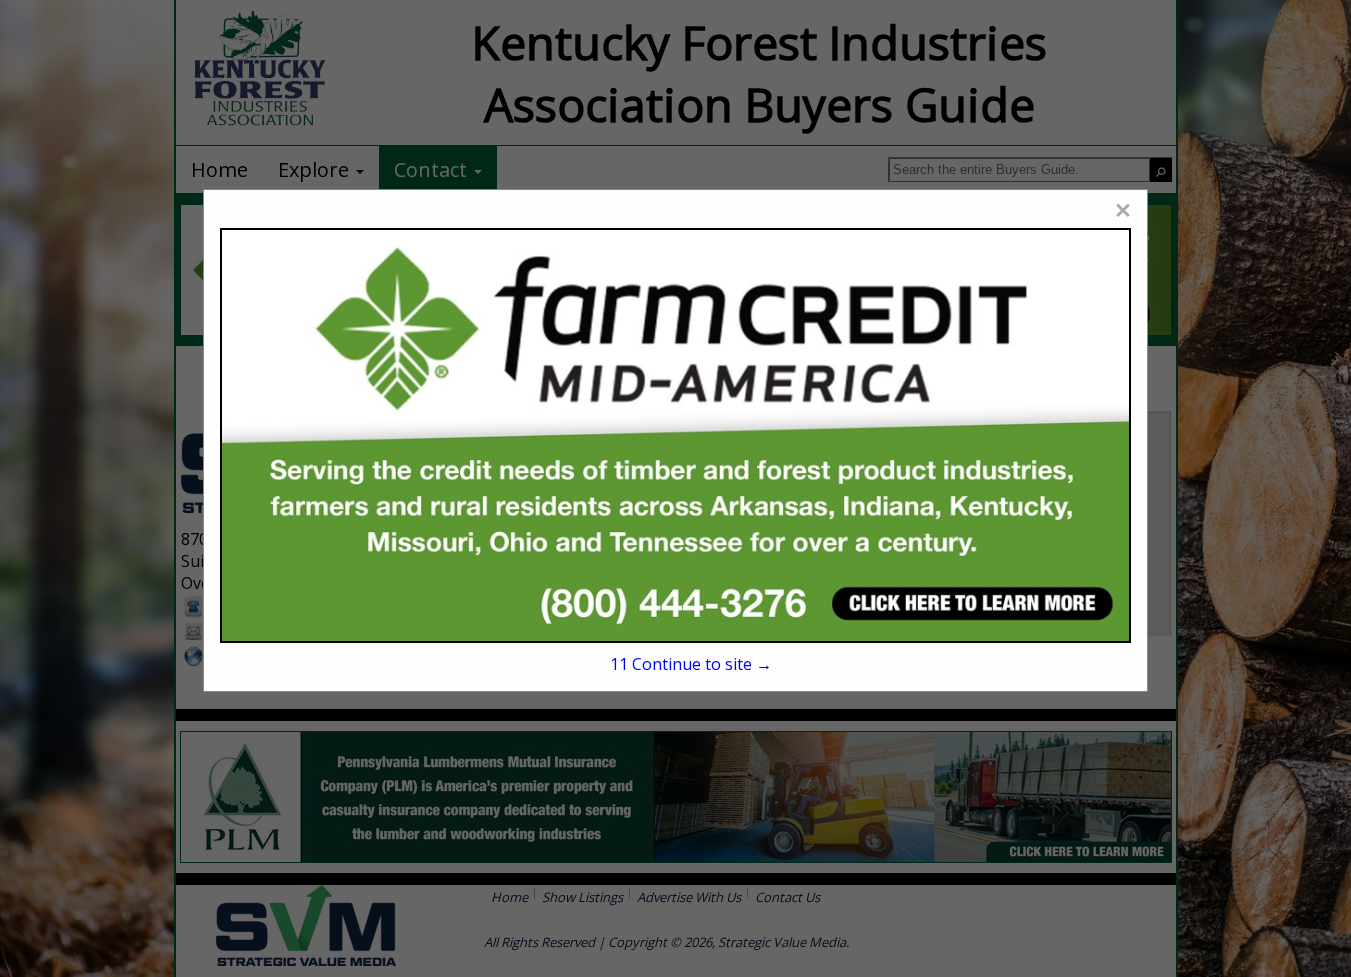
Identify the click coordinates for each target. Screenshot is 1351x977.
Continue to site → (691, 664)
